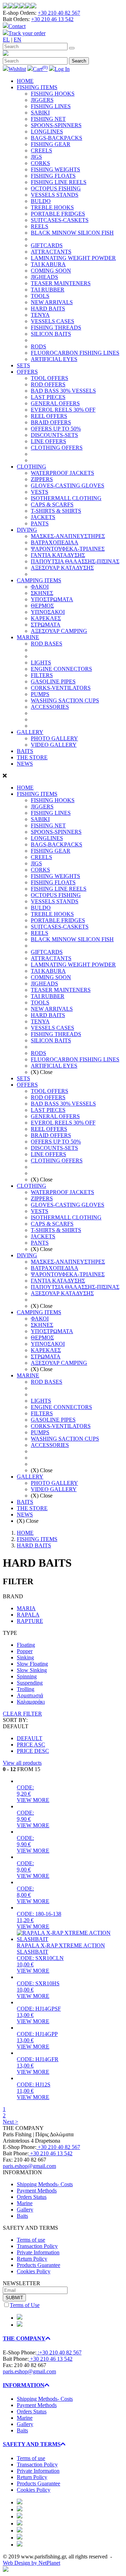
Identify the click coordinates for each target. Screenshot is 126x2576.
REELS (40, 226)
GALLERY (30, 732)
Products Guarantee (38, 2265)
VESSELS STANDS (55, 195)
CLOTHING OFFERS (57, 448)
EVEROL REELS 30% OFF (63, 410)
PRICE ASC (31, 1745)
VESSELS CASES (52, 321)
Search (79, 61)
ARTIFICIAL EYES (54, 359)
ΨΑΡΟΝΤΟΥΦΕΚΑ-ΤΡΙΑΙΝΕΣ (68, 549)
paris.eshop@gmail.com (29, 2166)
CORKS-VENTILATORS (61, 688)
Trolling (26, 1689)
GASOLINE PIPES (53, 681)
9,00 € (24, 1870)
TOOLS (40, 296)
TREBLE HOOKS (52, 207)
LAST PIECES (48, 397)
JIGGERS (42, 100)
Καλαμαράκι (31, 1702)
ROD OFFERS (48, 384)
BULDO (41, 201)
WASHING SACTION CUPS (65, 700)
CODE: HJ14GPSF (39, 2009)
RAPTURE (30, 1621)
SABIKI (40, 113)
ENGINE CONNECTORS (61, 669)
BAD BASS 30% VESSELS (63, 391)
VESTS (40, 492)
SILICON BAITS (51, 334)
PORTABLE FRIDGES (58, 214)
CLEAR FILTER (22, 1714)
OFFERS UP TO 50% (56, 429)
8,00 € (24, 1895)
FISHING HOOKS (53, 94)
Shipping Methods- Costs (45, 2184)
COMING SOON (51, 271)
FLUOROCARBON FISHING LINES (75, 353)
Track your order (27, 33)
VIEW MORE (33, 1800)
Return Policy (32, 2259)
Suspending (30, 1683)
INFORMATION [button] (24, 2385)
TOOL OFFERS (50, 378)
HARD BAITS (48, 309)
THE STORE (32, 757)
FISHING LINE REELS (59, 182)
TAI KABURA (48, 264)
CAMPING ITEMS (39, 580)
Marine (25, 2203)
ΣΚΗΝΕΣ (42, 593)
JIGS (36, 157)
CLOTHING (31, 467)
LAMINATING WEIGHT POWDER (73, 258)
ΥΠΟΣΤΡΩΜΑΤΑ (52, 599)
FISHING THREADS (56, 327)
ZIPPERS (42, 479)
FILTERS (42, 675)
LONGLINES (47, 132)
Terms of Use (25, 2305)
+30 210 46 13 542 (52, 19)
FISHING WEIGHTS (55, 169)
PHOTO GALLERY (54, 738)
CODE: (25, 1787)
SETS (23, 365)
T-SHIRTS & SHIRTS (56, 511)
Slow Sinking (32, 1670)
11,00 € (25, 2091)
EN (17, 40)
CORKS (40, 163)
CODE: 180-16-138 (39, 1914)
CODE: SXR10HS (38, 1983)
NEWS (25, 764)
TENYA (40, 315)
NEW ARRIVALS (52, 302)
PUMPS (40, 694)
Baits (22, 2216)
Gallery (25, 2210)
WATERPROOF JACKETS (62, 473)
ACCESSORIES (50, 707)
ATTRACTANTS (51, 252)
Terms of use (31, 2240)
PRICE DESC (33, 1751)
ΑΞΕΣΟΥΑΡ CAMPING (59, 631)
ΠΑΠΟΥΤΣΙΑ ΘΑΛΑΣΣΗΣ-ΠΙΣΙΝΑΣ (75, 561)
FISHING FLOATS (53, 176)
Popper (25, 1651)
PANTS (40, 523)
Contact (17, 26)
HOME (25, 81)
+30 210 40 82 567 (59, 13)
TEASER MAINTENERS (61, 283)
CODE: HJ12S (34, 2085)
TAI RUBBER (48, 290)
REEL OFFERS (49, 416)
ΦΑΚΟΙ (40, 587)
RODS (38, 346)
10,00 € (25, 1964)
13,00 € (25, 2015)
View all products (22, 1763)
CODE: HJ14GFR (38, 2059)
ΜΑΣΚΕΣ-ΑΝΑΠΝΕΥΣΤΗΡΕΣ (68, 536)
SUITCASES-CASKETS (60, 220)
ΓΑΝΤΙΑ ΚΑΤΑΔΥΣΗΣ (58, 555)
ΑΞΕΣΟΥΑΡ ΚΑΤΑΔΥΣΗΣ (62, 568)
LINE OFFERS (48, 441)
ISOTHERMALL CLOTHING (66, 498)
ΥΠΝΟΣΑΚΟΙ (48, 612)
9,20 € (24, 1794)
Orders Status (32, 2197)
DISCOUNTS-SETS (54, 435)
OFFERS (27, 372)
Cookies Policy (34, 2271)
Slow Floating (32, 1664)
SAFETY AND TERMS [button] (32, 2444)
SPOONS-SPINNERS (56, 125)
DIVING (27, 530)
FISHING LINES (51, 106)
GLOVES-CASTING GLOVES (68, 486)
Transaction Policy (37, 2246)
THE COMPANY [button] (24, 2338)
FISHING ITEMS (37, 87)
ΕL (6, 40)
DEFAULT (30, 1738)
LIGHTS (41, 663)
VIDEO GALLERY (54, 745)
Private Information (38, 2252)
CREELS (41, 150)
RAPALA (28, 1615)
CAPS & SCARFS (52, 504)
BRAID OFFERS (51, 422)
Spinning (27, 1676)
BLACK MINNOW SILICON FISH (72, 233)
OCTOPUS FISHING (56, 188)
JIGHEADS (44, 277)
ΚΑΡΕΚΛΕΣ (46, 618)
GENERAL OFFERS (55, 403)
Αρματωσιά (30, 1695)
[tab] (63, 2339)
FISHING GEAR (51, 144)
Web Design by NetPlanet (31, 2563)
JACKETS (43, 517)
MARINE (28, 637)
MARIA (26, 1608)
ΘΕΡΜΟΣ (42, 606)
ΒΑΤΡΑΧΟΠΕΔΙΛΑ (55, 542)
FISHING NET (48, 119)
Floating (26, 1645)
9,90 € (24, 1819)
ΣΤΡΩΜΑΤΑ (46, 625)
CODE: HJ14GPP (37, 2034)
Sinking (25, 1657)
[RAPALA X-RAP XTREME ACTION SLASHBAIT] (70, 1939)
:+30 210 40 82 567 (59, 2352)
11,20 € (25, 1920)
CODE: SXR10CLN (40, 1958)
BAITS (25, 751)
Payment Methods (37, 2191)
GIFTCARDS (47, 245)
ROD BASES (47, 644)
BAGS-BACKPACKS (57, 138)
